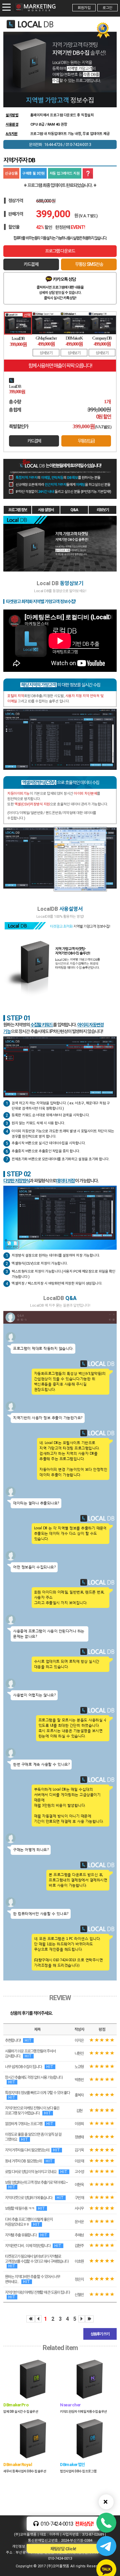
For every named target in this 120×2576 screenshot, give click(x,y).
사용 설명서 (46, 510)
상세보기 (46, 353)
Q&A (74, 510)
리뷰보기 (103, 510)
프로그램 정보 (18, 510)
